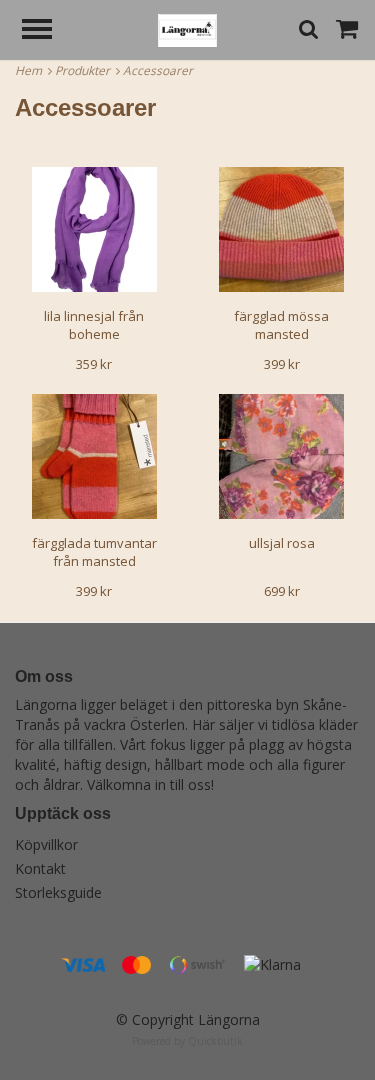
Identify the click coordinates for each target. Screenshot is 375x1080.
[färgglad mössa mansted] (282, 229)
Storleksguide (58, 892)
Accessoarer (159, 70)
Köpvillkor (46, 844)
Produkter (85, 70)
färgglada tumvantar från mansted (94, 552)
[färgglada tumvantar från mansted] (94, 456)
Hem (31, 70)
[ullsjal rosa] (282, 456)
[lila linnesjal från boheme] (94, 229)
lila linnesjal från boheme (94, 325)
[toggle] (47, 31)
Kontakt (40, 868)
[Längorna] (187, 28)
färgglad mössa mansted (281, 325)
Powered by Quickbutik (187, 1041)
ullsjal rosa (282, 543)
